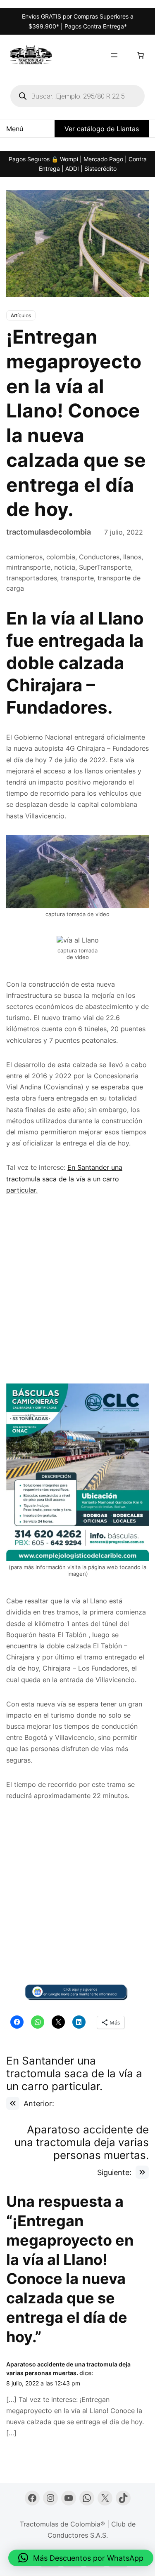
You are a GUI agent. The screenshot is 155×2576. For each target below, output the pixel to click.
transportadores (32, 578)
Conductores (99, 557)
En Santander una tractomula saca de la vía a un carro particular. (64, 1178)
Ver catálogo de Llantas (102, 129)
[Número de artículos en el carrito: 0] (141, 55)
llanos (132, 557)
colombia (61, 557)
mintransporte (28, 567)
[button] (81, 2558)
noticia (65, 567)
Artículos (21, 315)
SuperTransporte (105, 567)
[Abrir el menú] (114, 55)
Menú (15, 129)
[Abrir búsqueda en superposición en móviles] (77, 96)
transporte (77, 578)
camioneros (24, 557)
